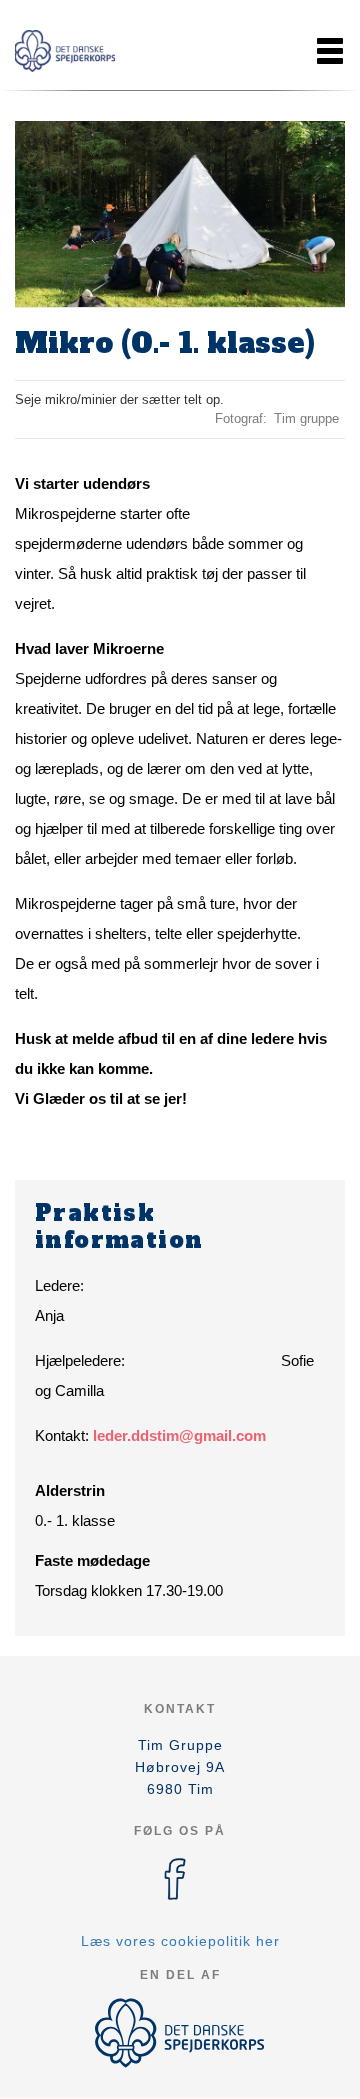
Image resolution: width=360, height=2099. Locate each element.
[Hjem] (65, 51)
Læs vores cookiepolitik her (180, 1941)
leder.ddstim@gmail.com (179, 1435)
